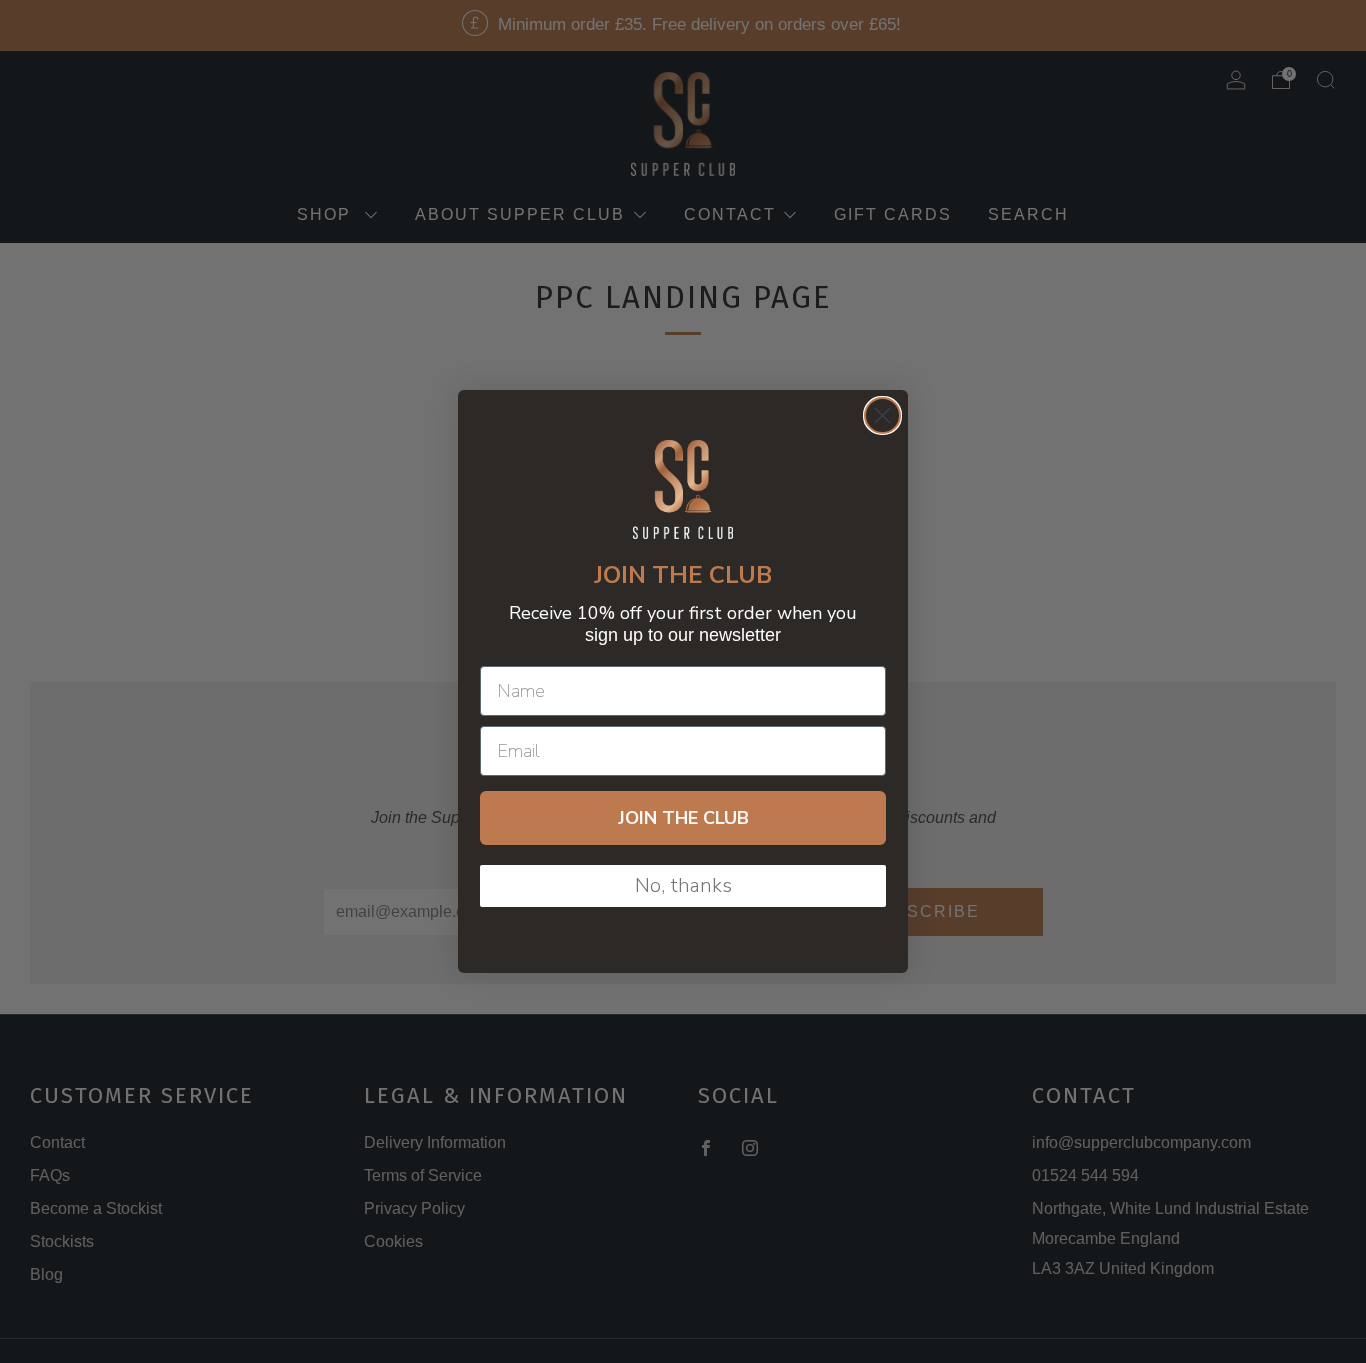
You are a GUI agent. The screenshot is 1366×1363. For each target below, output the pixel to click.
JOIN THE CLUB (683, 818)
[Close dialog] (882, 415)
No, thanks (683, 885)
